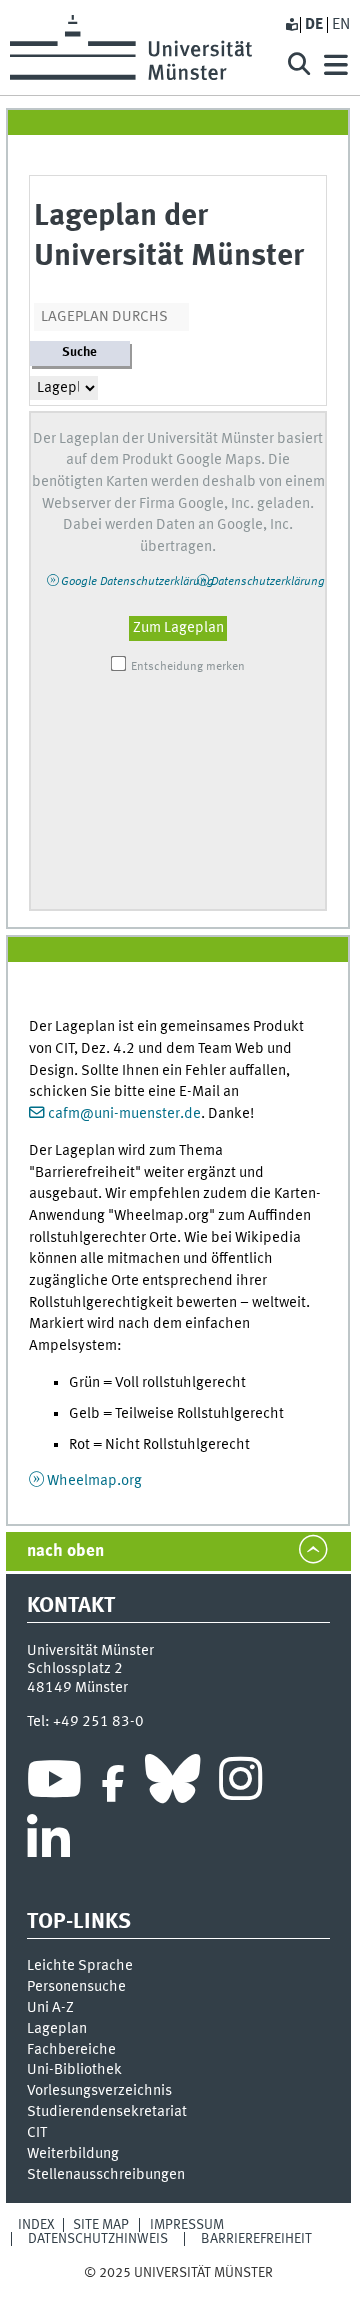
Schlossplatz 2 (75, 1669)
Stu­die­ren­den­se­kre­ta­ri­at (107, 2112)
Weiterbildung (73, 2154)
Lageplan (57, 2029)
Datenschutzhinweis (98, 2239)
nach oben (65, 1551)
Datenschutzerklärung (268, 582)
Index (36, 2225)
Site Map (101, 2225)
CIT (37, 2133)
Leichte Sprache (80, 1966)
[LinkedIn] (48, 1844)
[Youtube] (54, 1784)
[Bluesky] (172, 1784)
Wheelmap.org (94, 1481)
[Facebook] (113, 1784)
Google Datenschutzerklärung (137, 582)
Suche (79, 352)
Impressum (187, 2225)
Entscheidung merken (188, 667)
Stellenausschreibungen (106, 2175)
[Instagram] (240, 1784)
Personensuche (76, 1987)
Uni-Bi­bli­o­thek (74, 2070)
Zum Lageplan (178, 628)
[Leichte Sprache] (291, 25)
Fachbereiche (71, 2050)
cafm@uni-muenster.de (124, 1114)
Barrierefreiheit (256, 2239)
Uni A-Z (50, 2008)
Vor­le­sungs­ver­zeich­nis (99, 2091)
